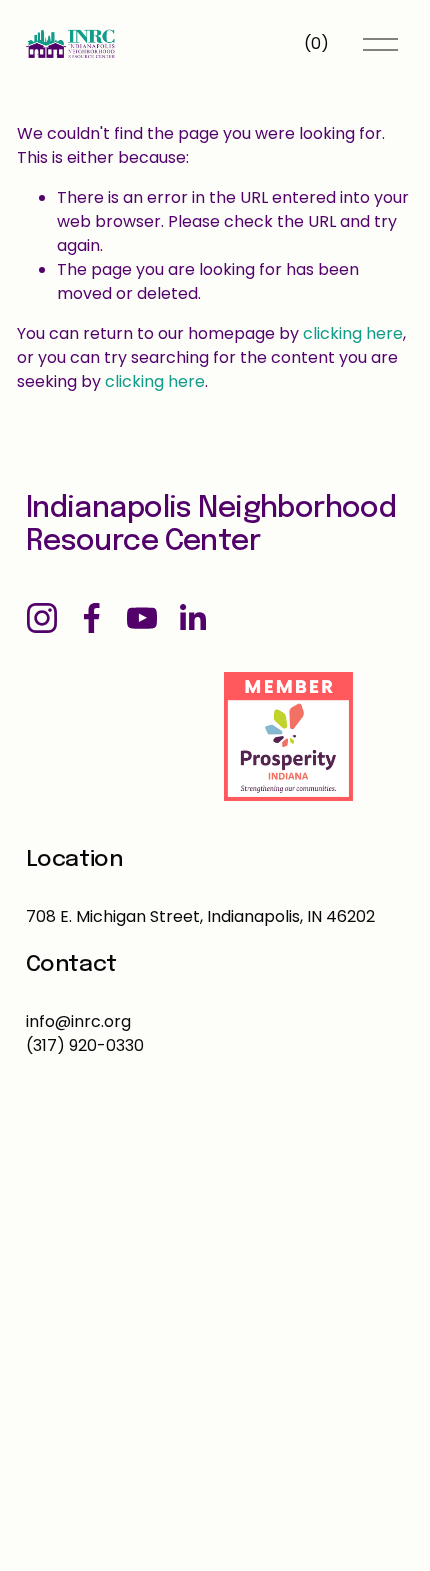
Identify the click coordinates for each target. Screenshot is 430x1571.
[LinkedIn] (192, 618)
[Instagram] (42, 618)
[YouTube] (142, 618)
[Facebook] (92, 618)
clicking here (353, 333)
